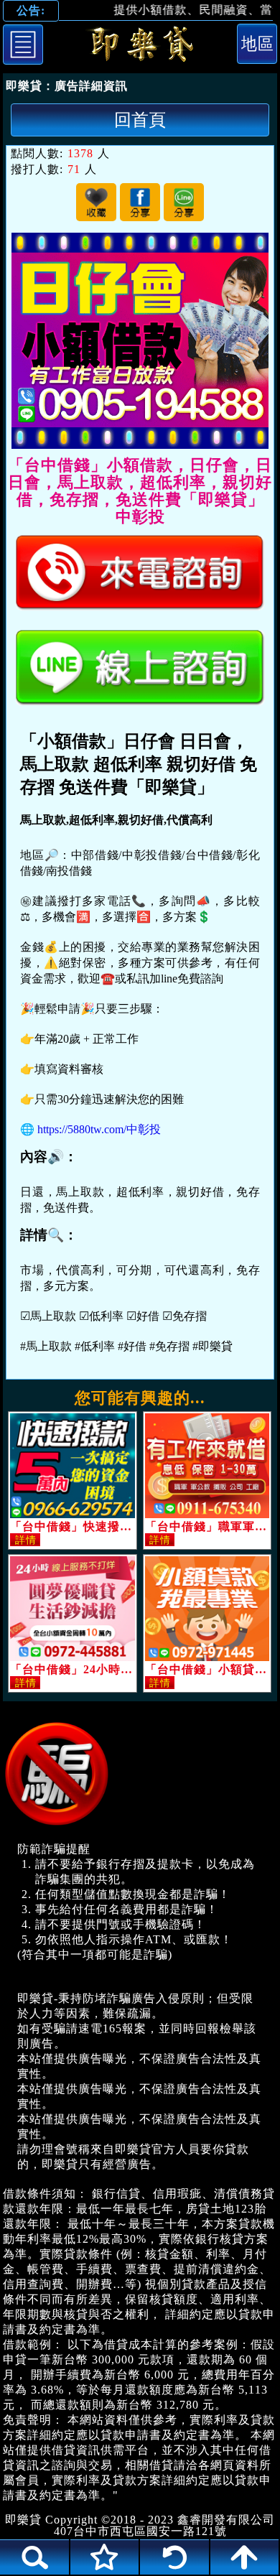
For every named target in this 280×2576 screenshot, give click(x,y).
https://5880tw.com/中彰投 (99, 1129)
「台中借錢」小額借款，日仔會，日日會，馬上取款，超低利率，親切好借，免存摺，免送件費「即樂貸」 (140, 47)
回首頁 (140, 120)
